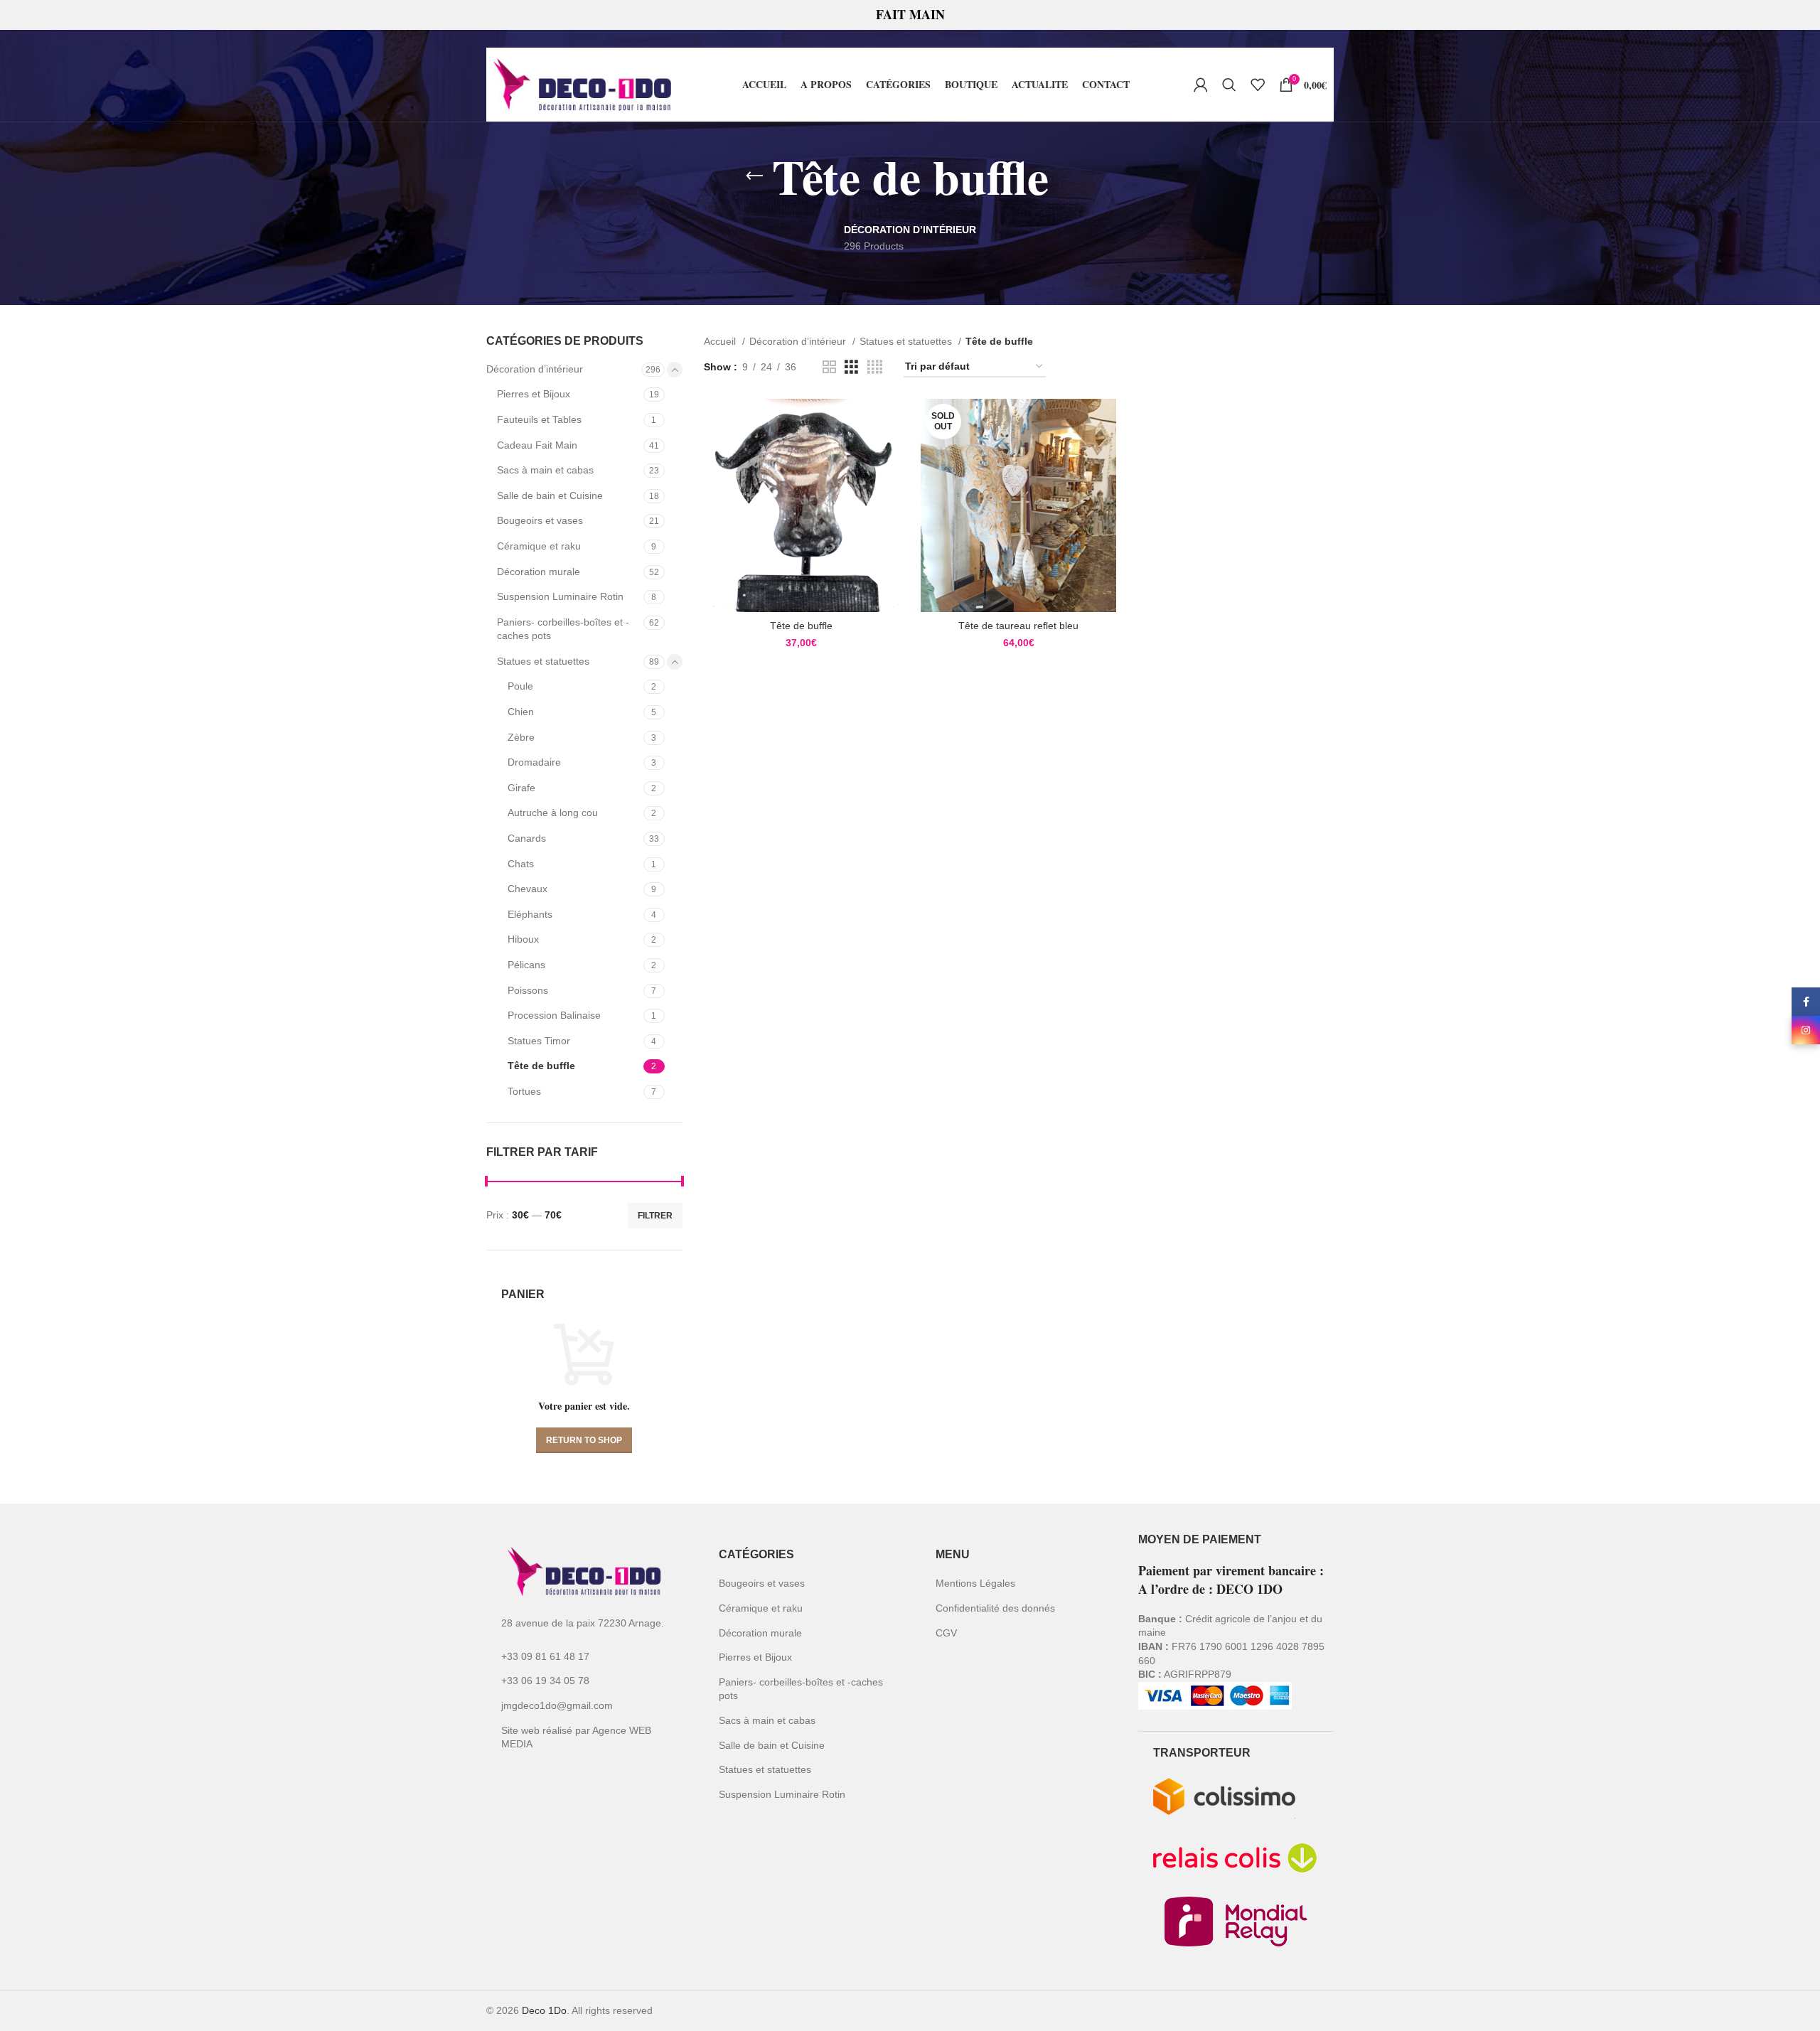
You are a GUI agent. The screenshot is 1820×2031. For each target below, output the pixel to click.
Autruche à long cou (553, 813)
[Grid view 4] (875, 367)
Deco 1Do (544, 2010)
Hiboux (523, 939)
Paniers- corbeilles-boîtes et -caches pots (563, 629)
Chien (521, 712)
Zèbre (521, 737)
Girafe (521, 788)
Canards (527, 838)
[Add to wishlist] (889, 454)
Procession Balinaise (554, 1015)
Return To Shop (584, 1440)
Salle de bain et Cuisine (550, 495)
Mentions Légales (975, 1583)
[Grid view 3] (851, 367)
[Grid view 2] (829, 367)
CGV (946, 1633)
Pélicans (526, 965)
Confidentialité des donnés (995, 1608)
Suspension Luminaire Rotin (560, 596)
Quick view (889, 422)
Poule (520, 686)
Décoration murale (539, 572)
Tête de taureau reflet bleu (1018, 626)
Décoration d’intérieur (535, 369)
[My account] (1201, 85)
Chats (521, 864)
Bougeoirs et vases (540, 520)
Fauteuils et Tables (539, 419)
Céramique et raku (539, 546)
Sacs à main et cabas (545, 470)
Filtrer (655, 1216)
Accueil (721, 341)
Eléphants (530, 914)
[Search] (1229, 85)
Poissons (528, 990)
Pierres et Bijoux (534, 394)
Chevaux (528, 889)
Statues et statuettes (543, 661)
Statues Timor (539, 1041)
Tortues (524, 1091)
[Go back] (754, 176)
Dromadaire (534, 762)
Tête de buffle (541, 1066)
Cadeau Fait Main (537, 445)
